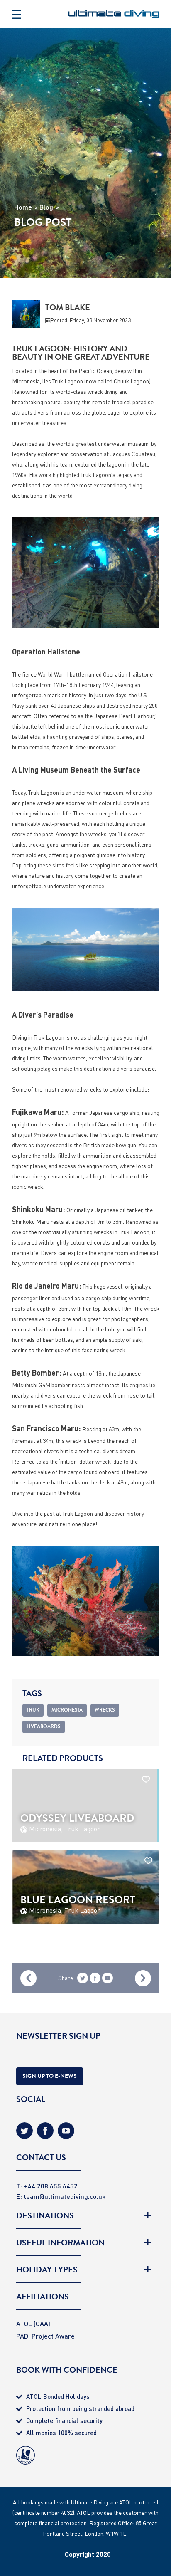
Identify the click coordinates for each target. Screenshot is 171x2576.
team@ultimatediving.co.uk (65, 2196)
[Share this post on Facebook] (95, 1980)
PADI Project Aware (45, 2336)
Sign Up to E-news (50, 2076)
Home (23, 207)
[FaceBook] (45, 2134)
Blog (46, 207)
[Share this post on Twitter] (83, 1980)
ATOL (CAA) (33, 2323)
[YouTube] (107, 1980)
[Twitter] (24, 2134)
